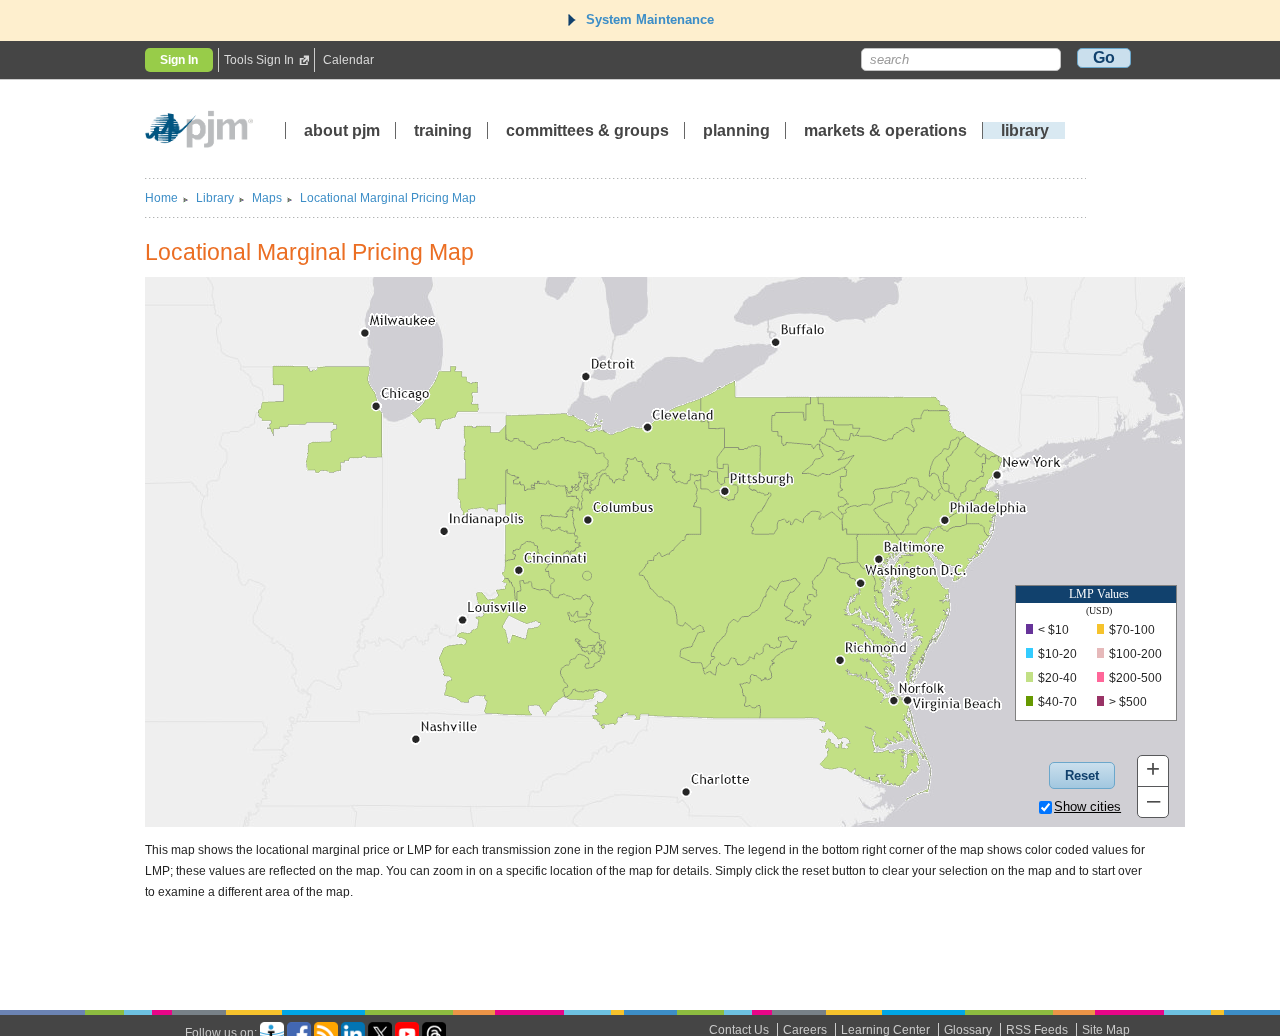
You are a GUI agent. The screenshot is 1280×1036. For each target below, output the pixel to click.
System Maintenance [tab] (650, 19)
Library (215, 198)
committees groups (587, 130)
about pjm (342, 130)
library (1025, 130)
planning (736, 130)
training (445, 130)
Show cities (1087, 806)
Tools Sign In (259, 60)
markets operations (885, 130)
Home (161, 198)
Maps (267, 198)
